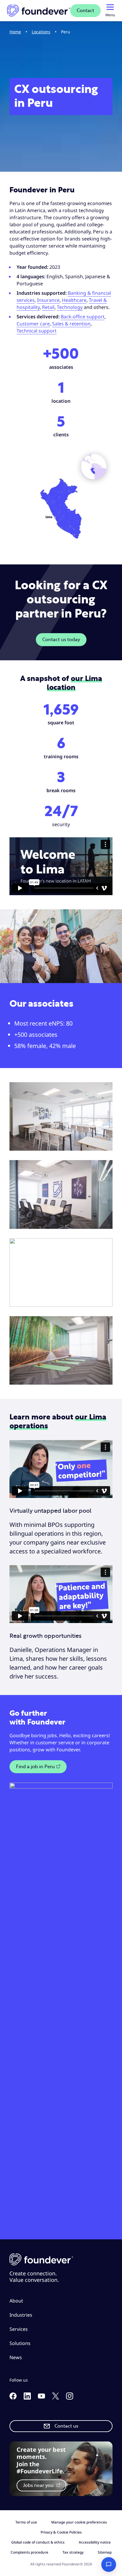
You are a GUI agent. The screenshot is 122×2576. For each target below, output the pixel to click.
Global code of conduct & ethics (38, 2542)
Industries (21, 2315)
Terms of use (26, 2522)
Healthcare (74, 300)
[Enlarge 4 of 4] (105, 1324)
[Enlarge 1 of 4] (105, 1090)
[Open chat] (109, 2564)
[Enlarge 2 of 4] (105, 1168)
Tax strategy (73, 2552)
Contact (85, 11)
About (16, 2301)
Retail (48, 307)
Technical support (37, 331)
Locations (41, 32)
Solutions (20, 2343)
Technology (70, 307)
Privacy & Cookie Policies (61, 2532)
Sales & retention (71, 324)
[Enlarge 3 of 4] (105, 1246)
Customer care (33, 324)
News (16, 2357)
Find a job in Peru (35, 1767)
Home (15, 32)
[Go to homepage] (39, 11)
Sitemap (105, 2552)
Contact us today (61, 640)
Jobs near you (39, 2485)
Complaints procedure (29, 2552)
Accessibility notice (95, 2542)
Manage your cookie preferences (79, 2522)
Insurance (48, 300)
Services (19, 2329)
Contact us (66, 2426)
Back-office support (83, 317)
